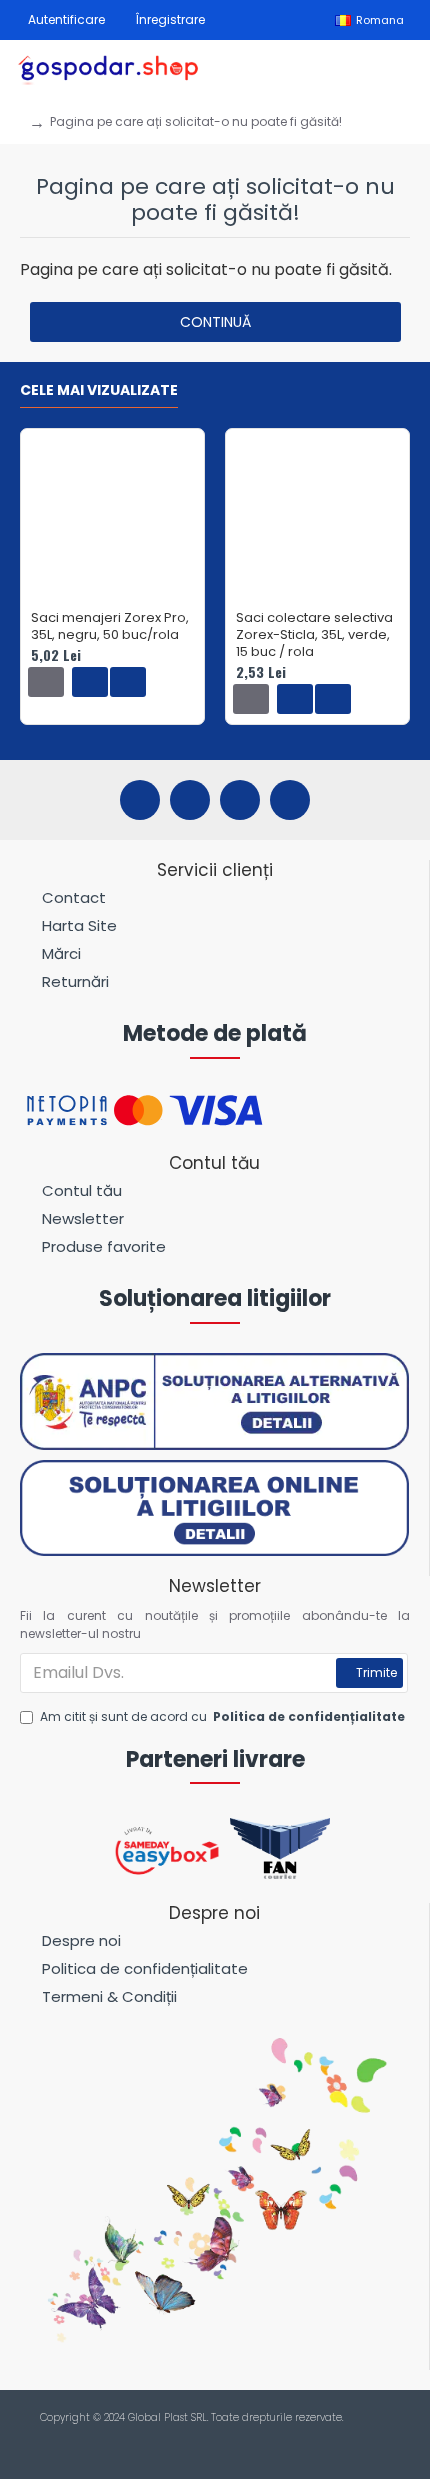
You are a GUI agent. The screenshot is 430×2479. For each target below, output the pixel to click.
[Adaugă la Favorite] (90, 682)
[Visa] (196, 2440)
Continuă (215, 322)
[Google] (290, 800)
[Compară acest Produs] (128, 682)
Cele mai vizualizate (99, 391)
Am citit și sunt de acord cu (222, 1716)
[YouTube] (240, 800)
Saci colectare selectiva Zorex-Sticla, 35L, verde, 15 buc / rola (314, 635)
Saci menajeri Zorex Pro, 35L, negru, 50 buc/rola (110, 627)
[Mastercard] (234, 2440)
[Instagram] (190, 800)
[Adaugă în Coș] (46, 682)
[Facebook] (140, 800)
